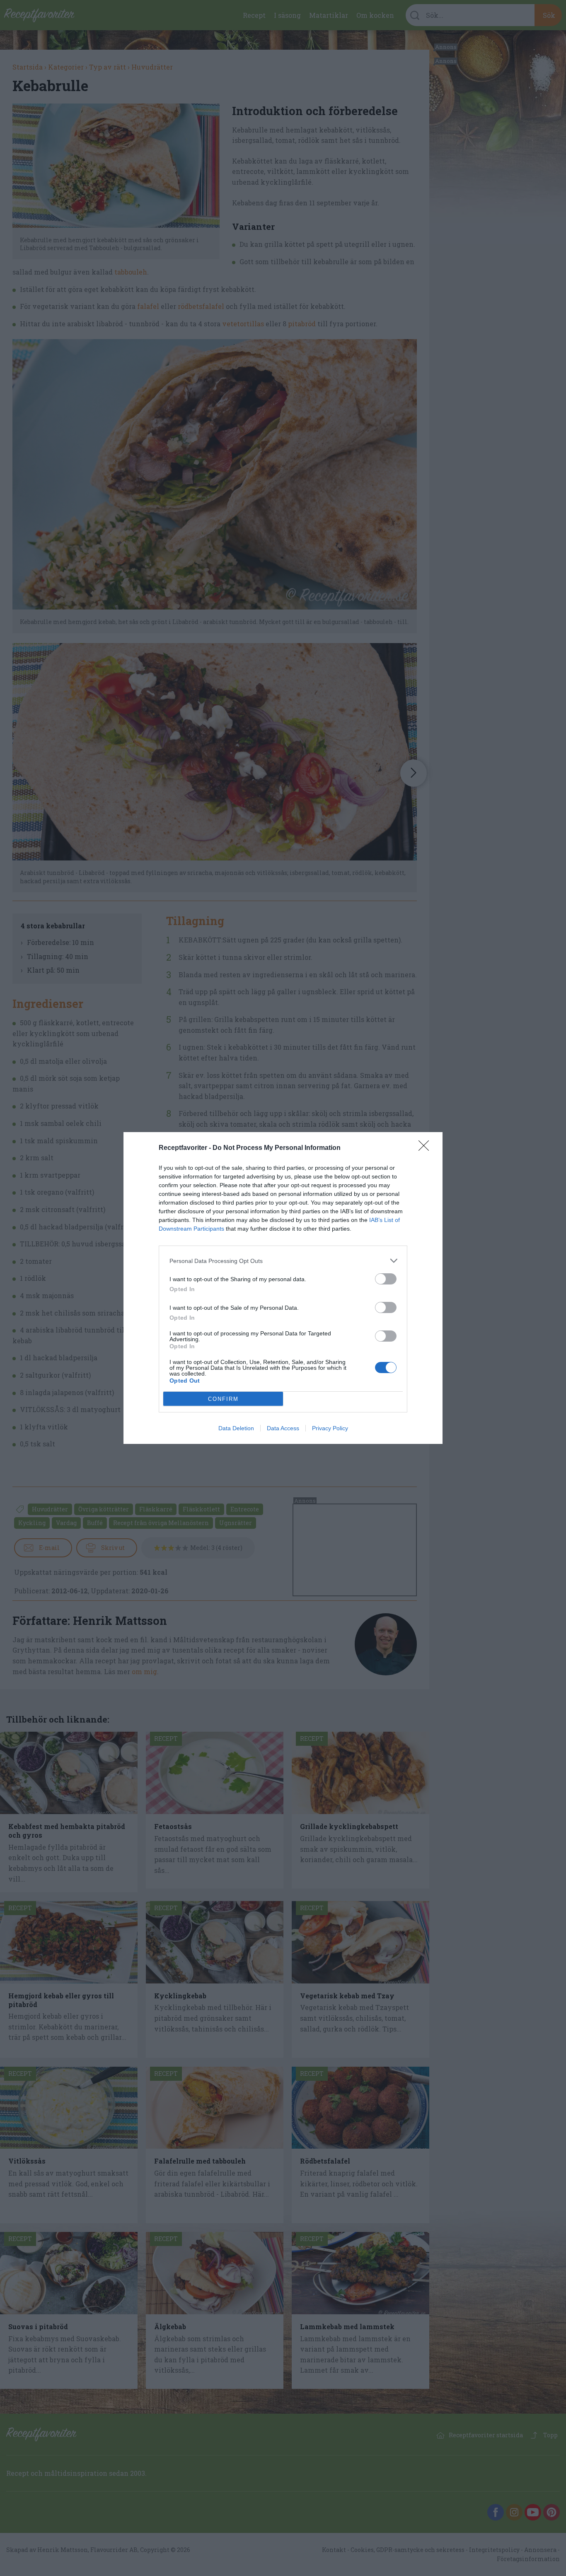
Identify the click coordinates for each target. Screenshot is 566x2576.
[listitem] (283, 1261)
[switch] (386, 1279)
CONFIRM (223, 1399)
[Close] (426, 1148)
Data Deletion (236, 1428)
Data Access (283, 1428)
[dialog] (283, 1288)
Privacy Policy (330, 1428)
